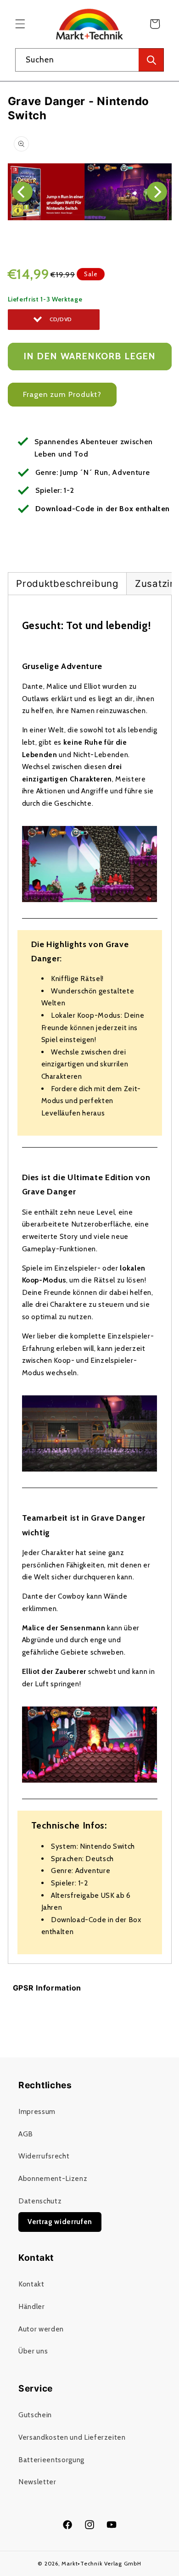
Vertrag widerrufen (60, 2222)
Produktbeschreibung (67, 583)
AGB (26, 2134)
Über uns (33, 2351)
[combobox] (89, 60)
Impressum (37, 2111)
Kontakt (31, 2284)
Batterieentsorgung (51, 2460)
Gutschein (35, 2415)
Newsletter (37, 2482)
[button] (20, 24)
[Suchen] (151, 60)
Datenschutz (40, 2201)
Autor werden (41, 2329)
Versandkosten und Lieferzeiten (72, 2437)
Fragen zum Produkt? (62, 394)
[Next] (157, 192)
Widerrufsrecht (44, 2156)
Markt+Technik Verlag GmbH (101, 2563)
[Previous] (22, 192)
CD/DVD (61, 319)
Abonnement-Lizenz (53, 2178)
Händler (32, 2306)
